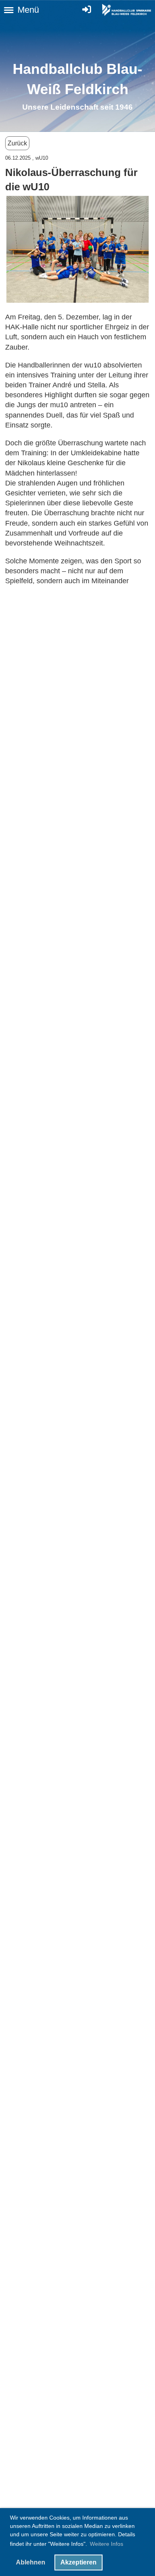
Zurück (17, 143)
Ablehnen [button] (31, 2562)
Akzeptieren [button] (78, 2562)
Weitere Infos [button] (107, 2544)
